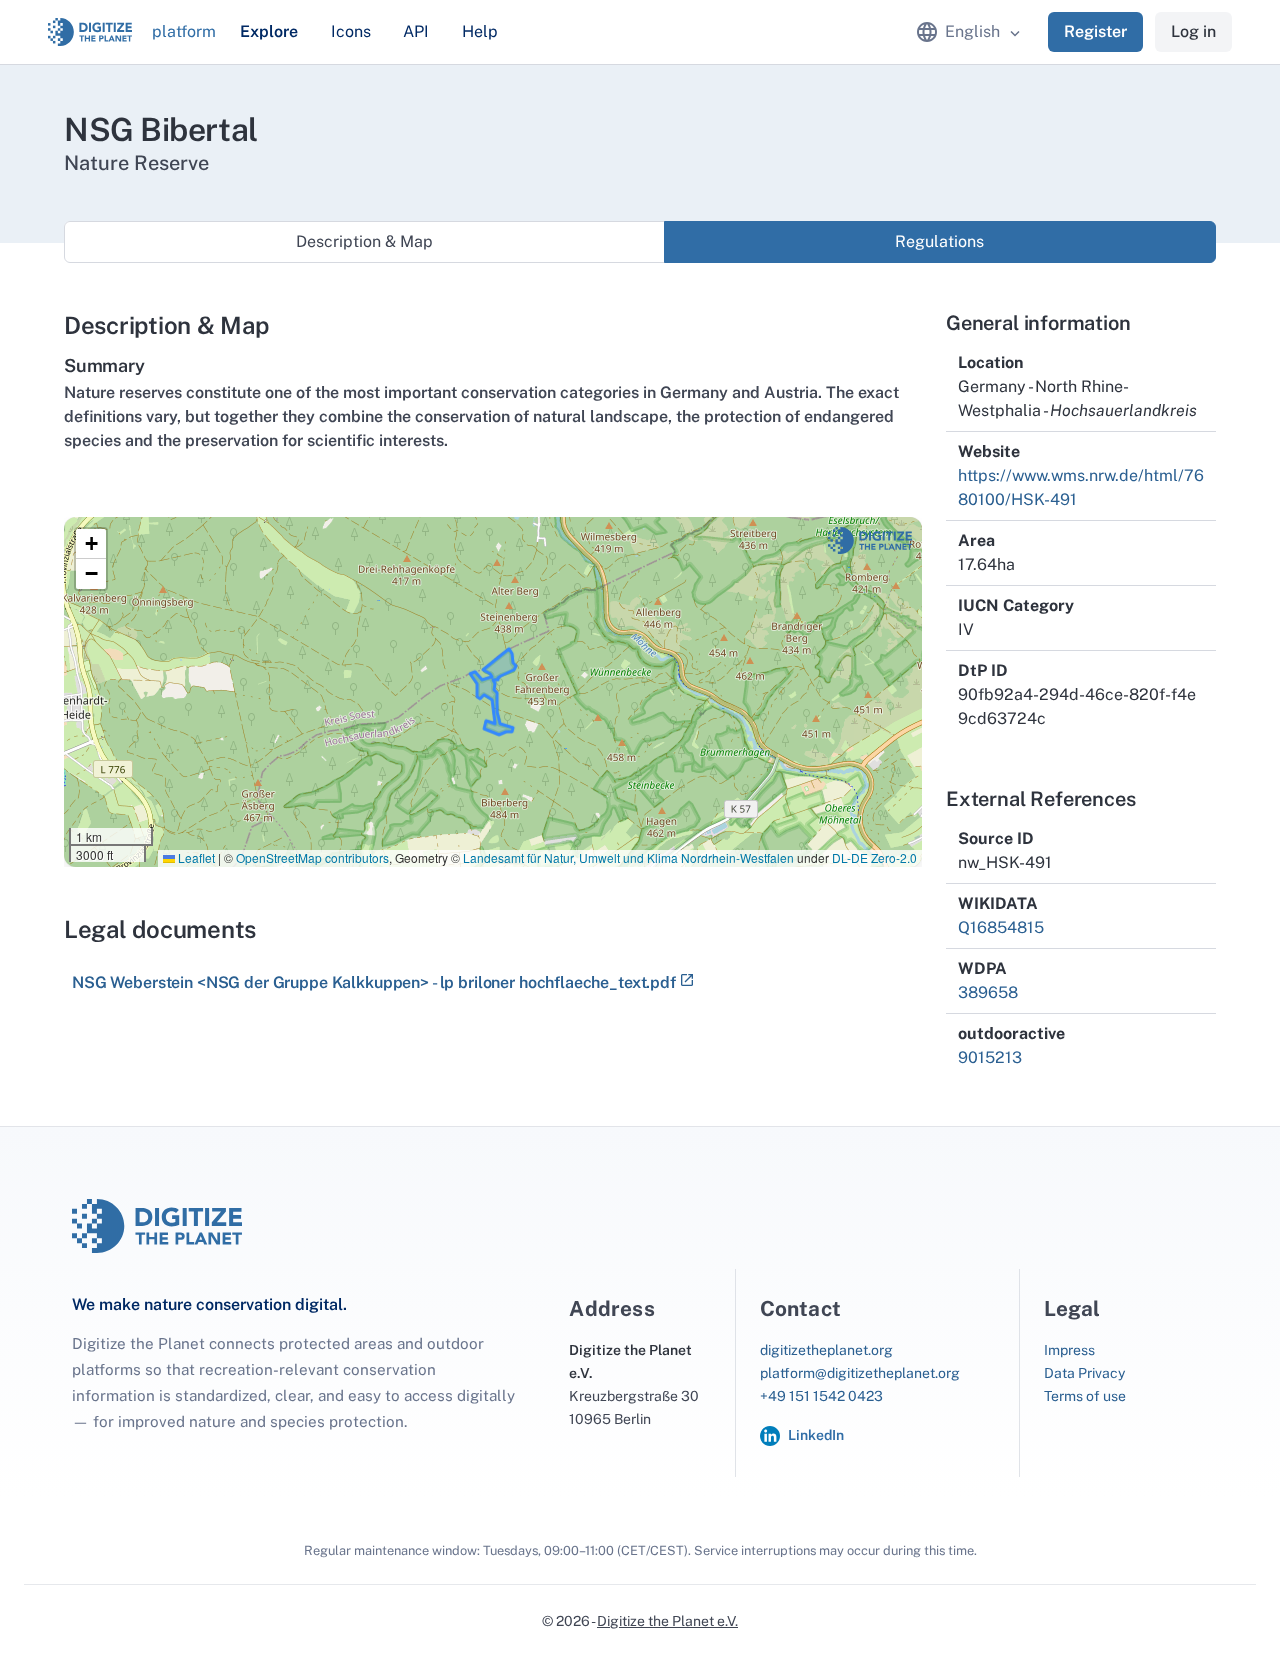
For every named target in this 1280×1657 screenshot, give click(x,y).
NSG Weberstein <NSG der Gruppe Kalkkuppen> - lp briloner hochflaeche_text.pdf (374, 982)
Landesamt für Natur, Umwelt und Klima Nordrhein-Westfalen (628, 857)
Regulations (939, 241)
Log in (1193, 31)
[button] (91, 544)
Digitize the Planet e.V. (667, 1621)
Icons (351, 31)
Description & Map (364, 241)
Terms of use (1085, 1396)
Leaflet (195, 857)
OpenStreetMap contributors (312, 857)
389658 (988, 992)
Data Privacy (1084, 1373)
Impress (1069, 1350)
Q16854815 (1001, 927)
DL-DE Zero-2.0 (874, 857)
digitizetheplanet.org (826, 1350)
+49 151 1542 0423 (821, 1396)
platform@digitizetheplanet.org (860, 1373)
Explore (269, 31)
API (416, 31)
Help (480, 31)
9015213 (990, 1057)
